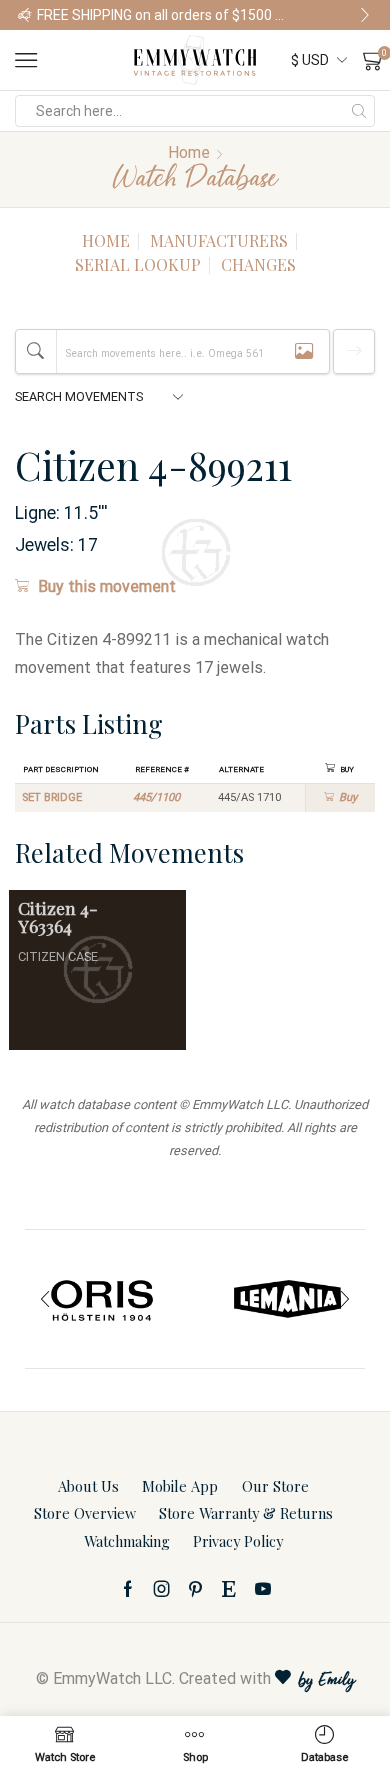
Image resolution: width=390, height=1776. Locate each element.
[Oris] (102, 1299)
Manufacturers (219, 240)
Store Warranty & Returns (246, 1513)
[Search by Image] (304, 351)
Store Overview (85, 1513)
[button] (25, 15)
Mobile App (180, 1486)
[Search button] (359, 111)
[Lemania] (287, 1299)
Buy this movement (107, 586)
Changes (258, 264)
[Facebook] (128, 1589)
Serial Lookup (138, 264)
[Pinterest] (195, 1589)
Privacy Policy (238, 1541)
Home (189, 152)
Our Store (275, 1486)
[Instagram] (162, 1589)
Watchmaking (127, 1541)
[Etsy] (229, 1589)
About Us (88, 1486)
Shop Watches (335, 15)
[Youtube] (263, 1589)
